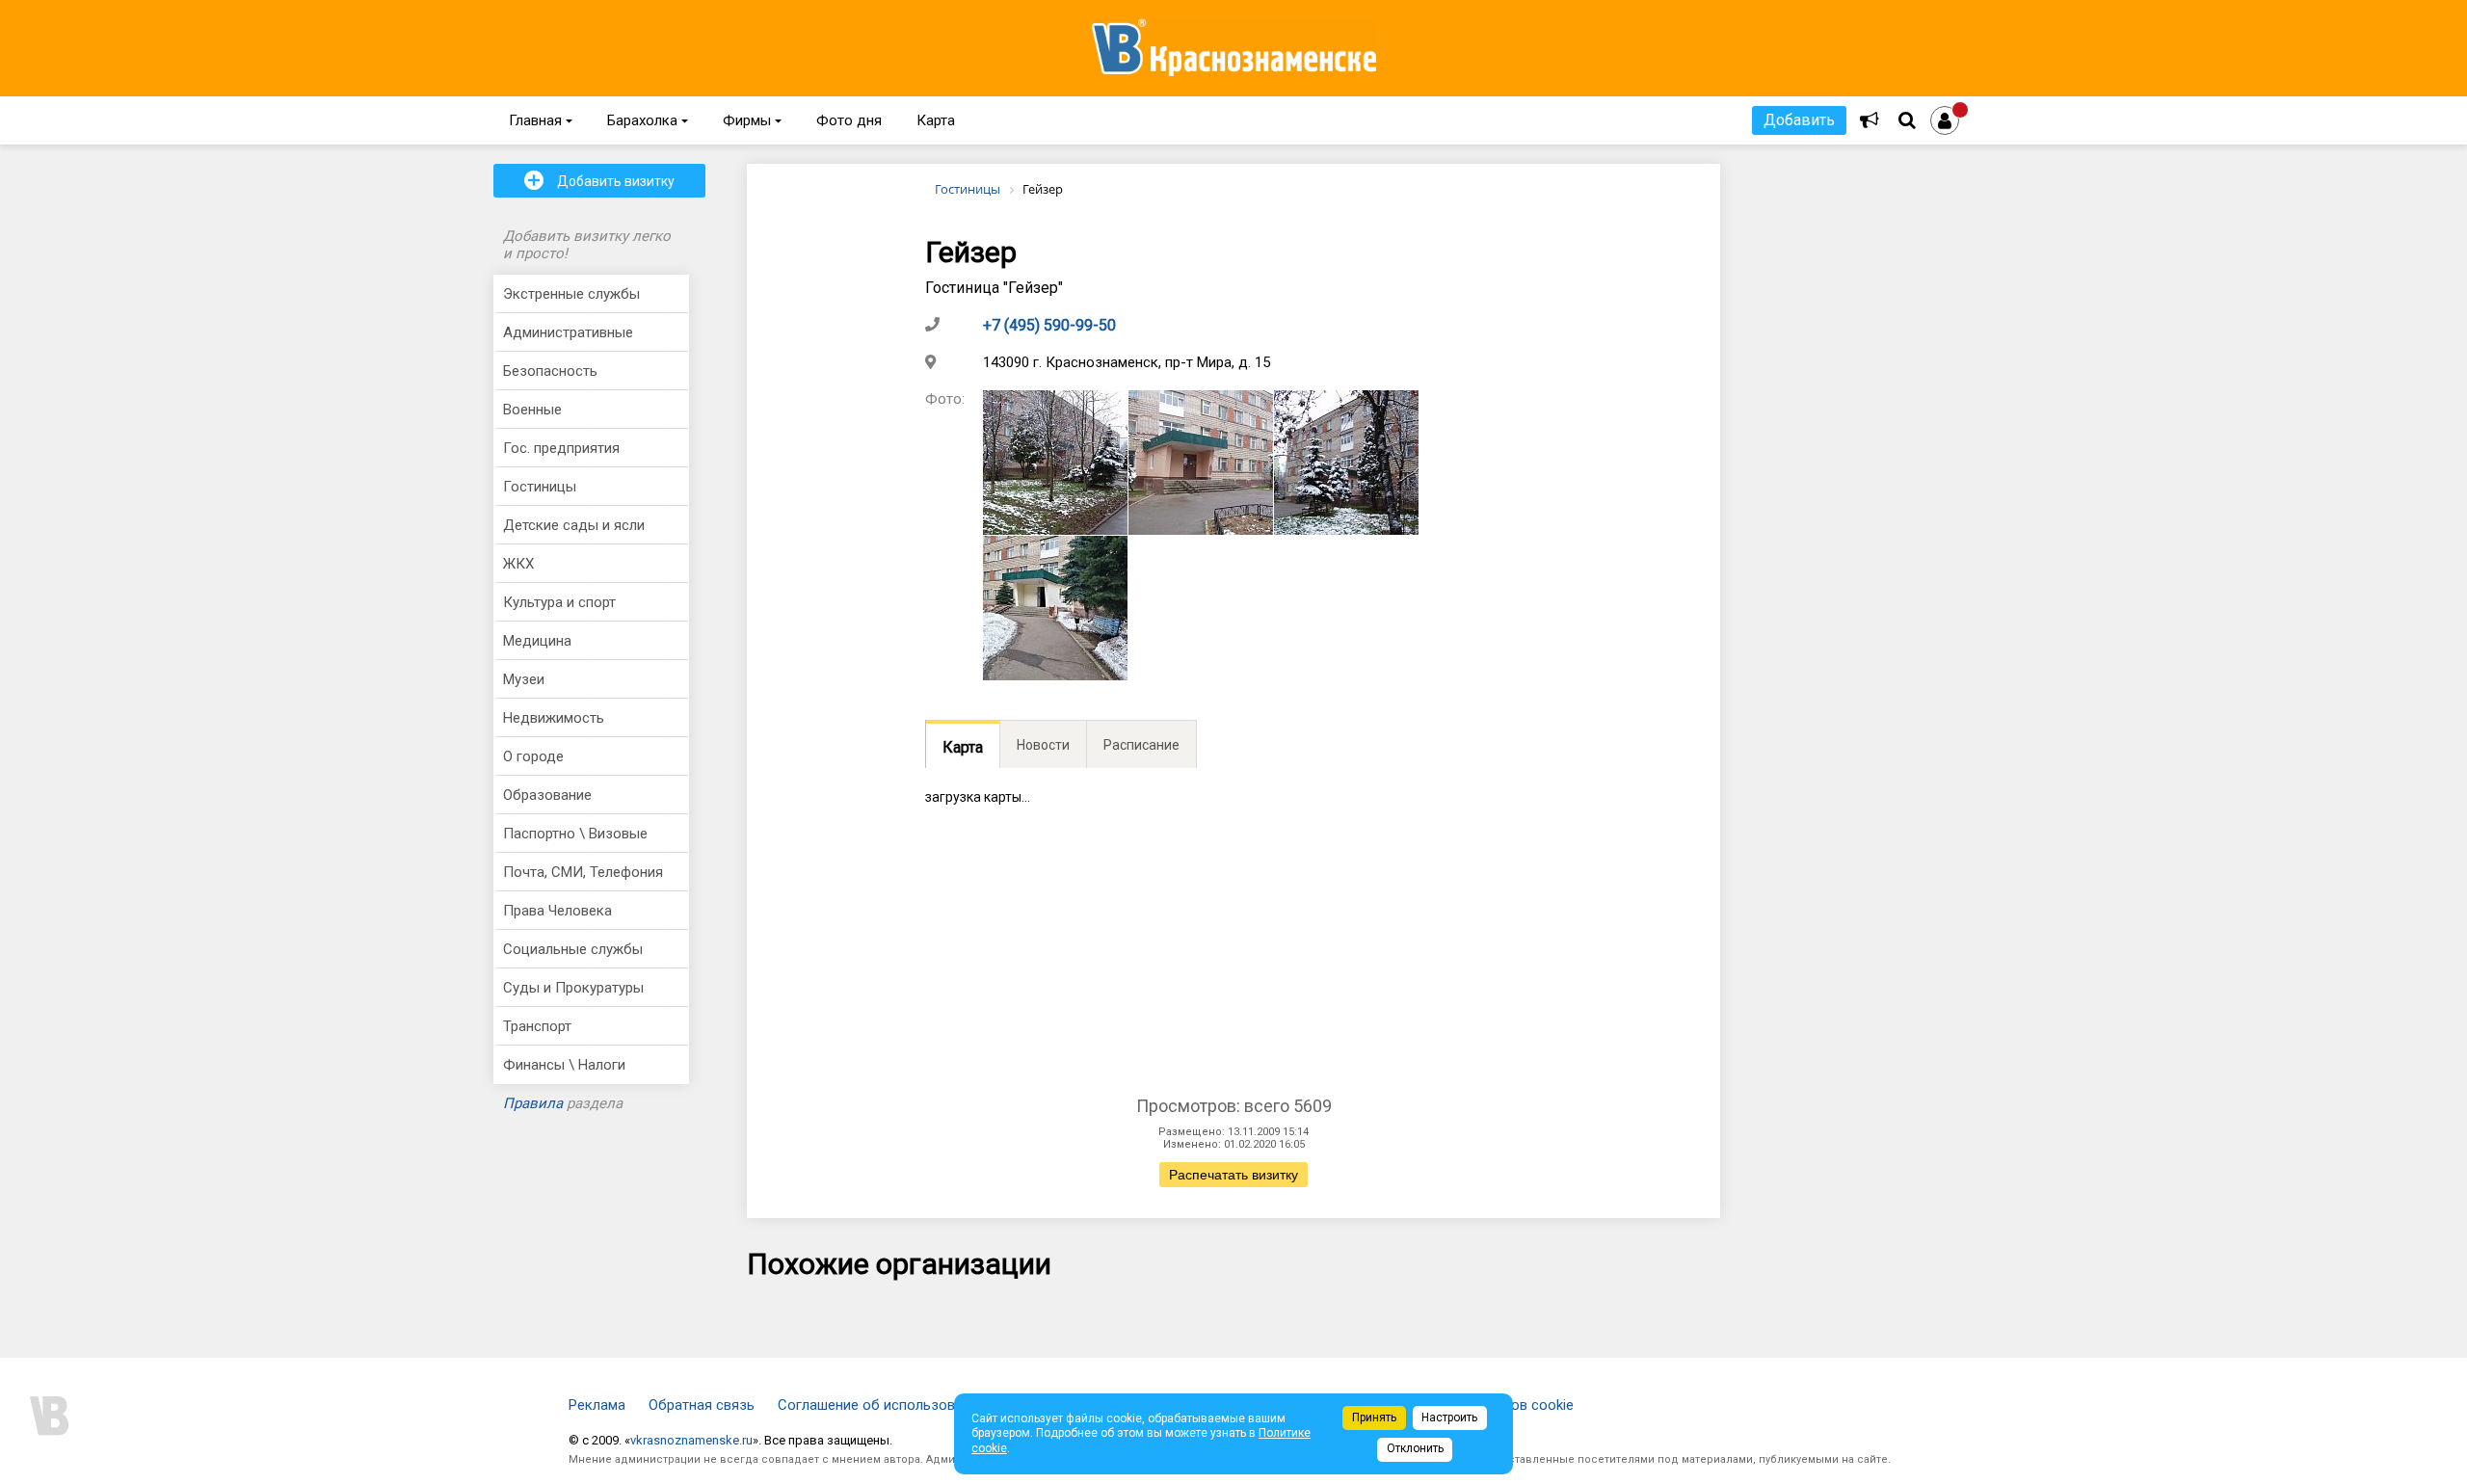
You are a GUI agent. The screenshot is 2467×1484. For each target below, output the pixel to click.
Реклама (597, 1405)
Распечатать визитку (1233, 1175)
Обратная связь (702, 1405)
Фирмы (752, 120)
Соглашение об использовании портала (910, 1405)
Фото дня (849, 120)
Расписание (1141, 745)
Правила (533, 1103)
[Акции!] (1870, 120)
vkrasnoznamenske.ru (691, 1440)
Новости (1043, 745)
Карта (936, 120)
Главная (541, 120)
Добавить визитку (599, 180)
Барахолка (648, 120)
